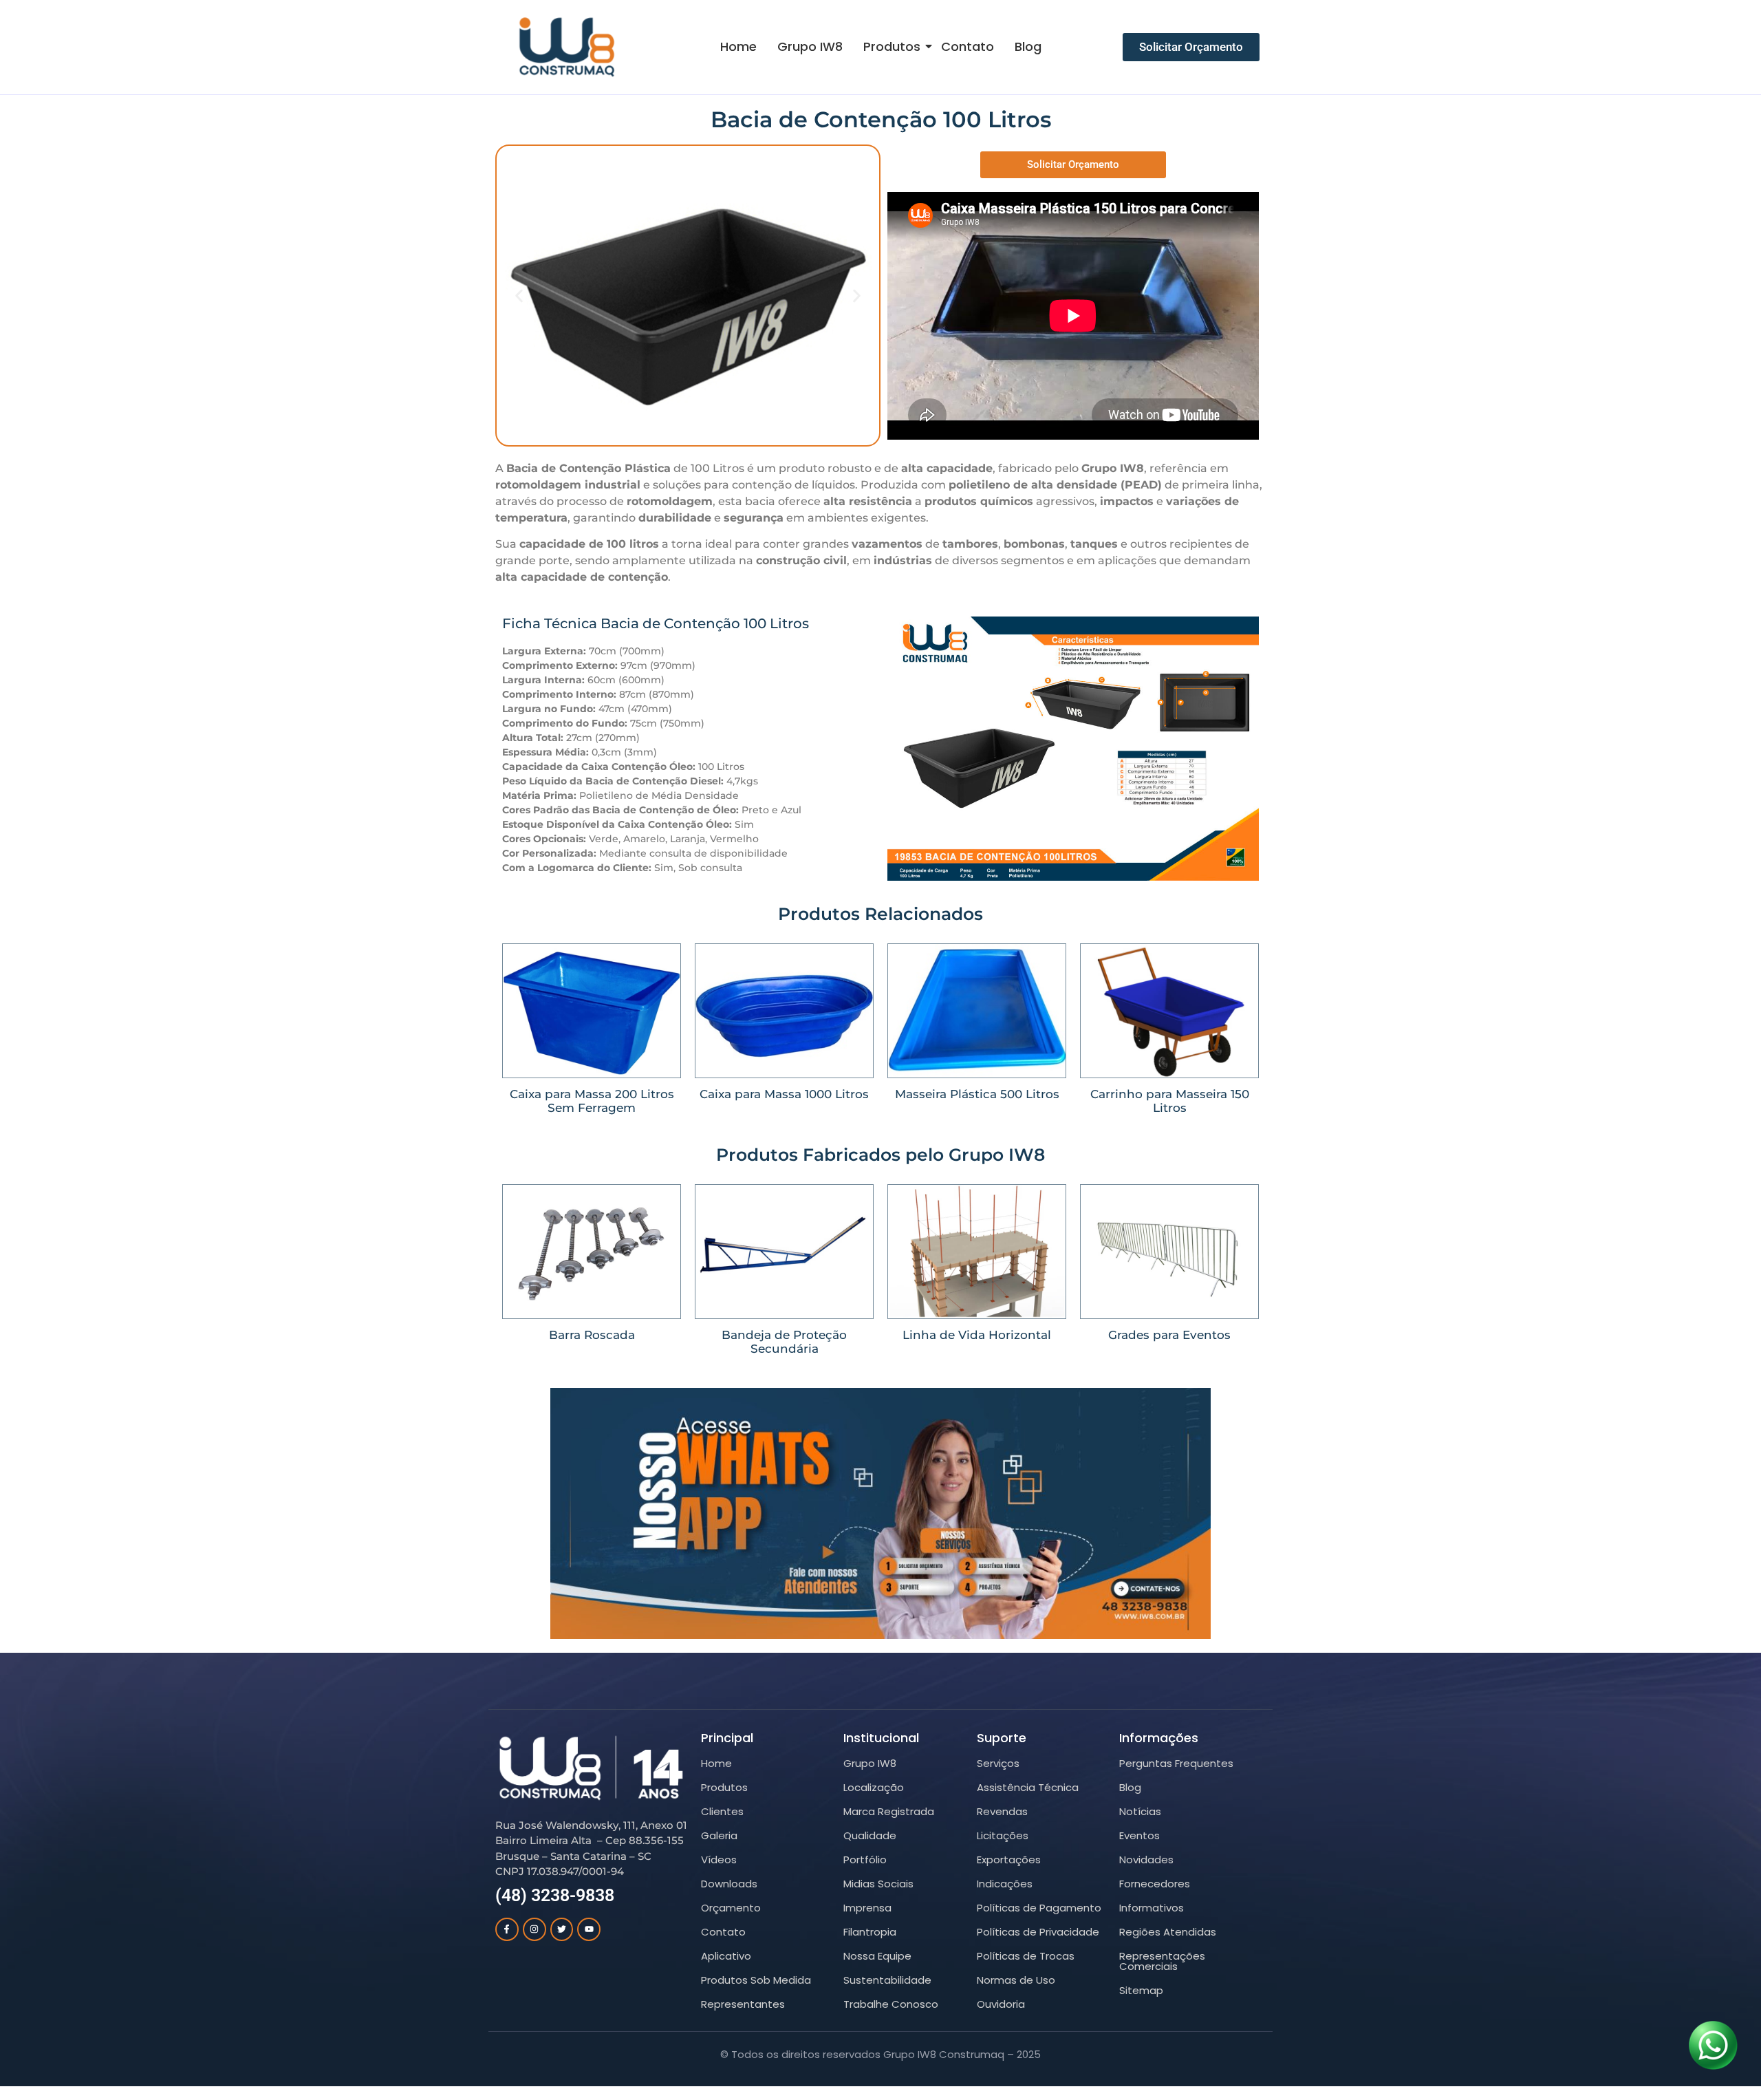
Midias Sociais (878, 1884)
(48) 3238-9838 (555, 1895)
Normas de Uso (1016, 1980)
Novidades (1146, 1860)
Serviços (998, 1763)
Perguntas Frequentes (1176, 1763)
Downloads (729, 1884)
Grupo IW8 (810, 46)
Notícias (1140, 1811)
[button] (519, 296)
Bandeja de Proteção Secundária (784, 1342)
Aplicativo (726, 1956)
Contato (968, 46)
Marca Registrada (889, 1811)
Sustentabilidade (887, 1980)
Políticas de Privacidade (1038, 1932)
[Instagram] (534, 1929)
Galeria (719, 1835)
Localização (874, 1787)
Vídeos (719, 1860)
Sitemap (1141, 1990)
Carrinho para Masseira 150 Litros (1170, 1101)
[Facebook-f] (507, 1929)
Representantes (743, 2004)
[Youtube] (589, 1929)
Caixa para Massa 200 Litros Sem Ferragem (592, 1101)
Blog (1028, 46)
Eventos (1139, 1835)
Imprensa (867, 1908)
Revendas (1002, 1811)
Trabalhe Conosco (891, 2004)
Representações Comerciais (1162, 1961)
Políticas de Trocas (1026, 1956)
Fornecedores (1155, 1884)
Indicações (1005, 1884)
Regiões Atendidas (1168, 1932)
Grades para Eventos (1169, 1335)
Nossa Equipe (877, 1956)
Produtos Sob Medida (756, 1980)
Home (738, 46)
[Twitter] (562, 1929)
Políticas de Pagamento (1039, 1908)
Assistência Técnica (1028, 1787)
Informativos (1152, 1908)
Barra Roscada (592, 1335)
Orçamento (731, 1908)
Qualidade (870, 1835)
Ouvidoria (1001, 2004)
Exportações (1009, 1860)
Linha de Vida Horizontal (977, 1335)
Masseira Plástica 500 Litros (977, 1094)
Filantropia (870, 1932)
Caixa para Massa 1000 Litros (784, 1094)
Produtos (892, 46)
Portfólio (865, 1860)
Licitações (1003, 1835)
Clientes (722, 1811)
